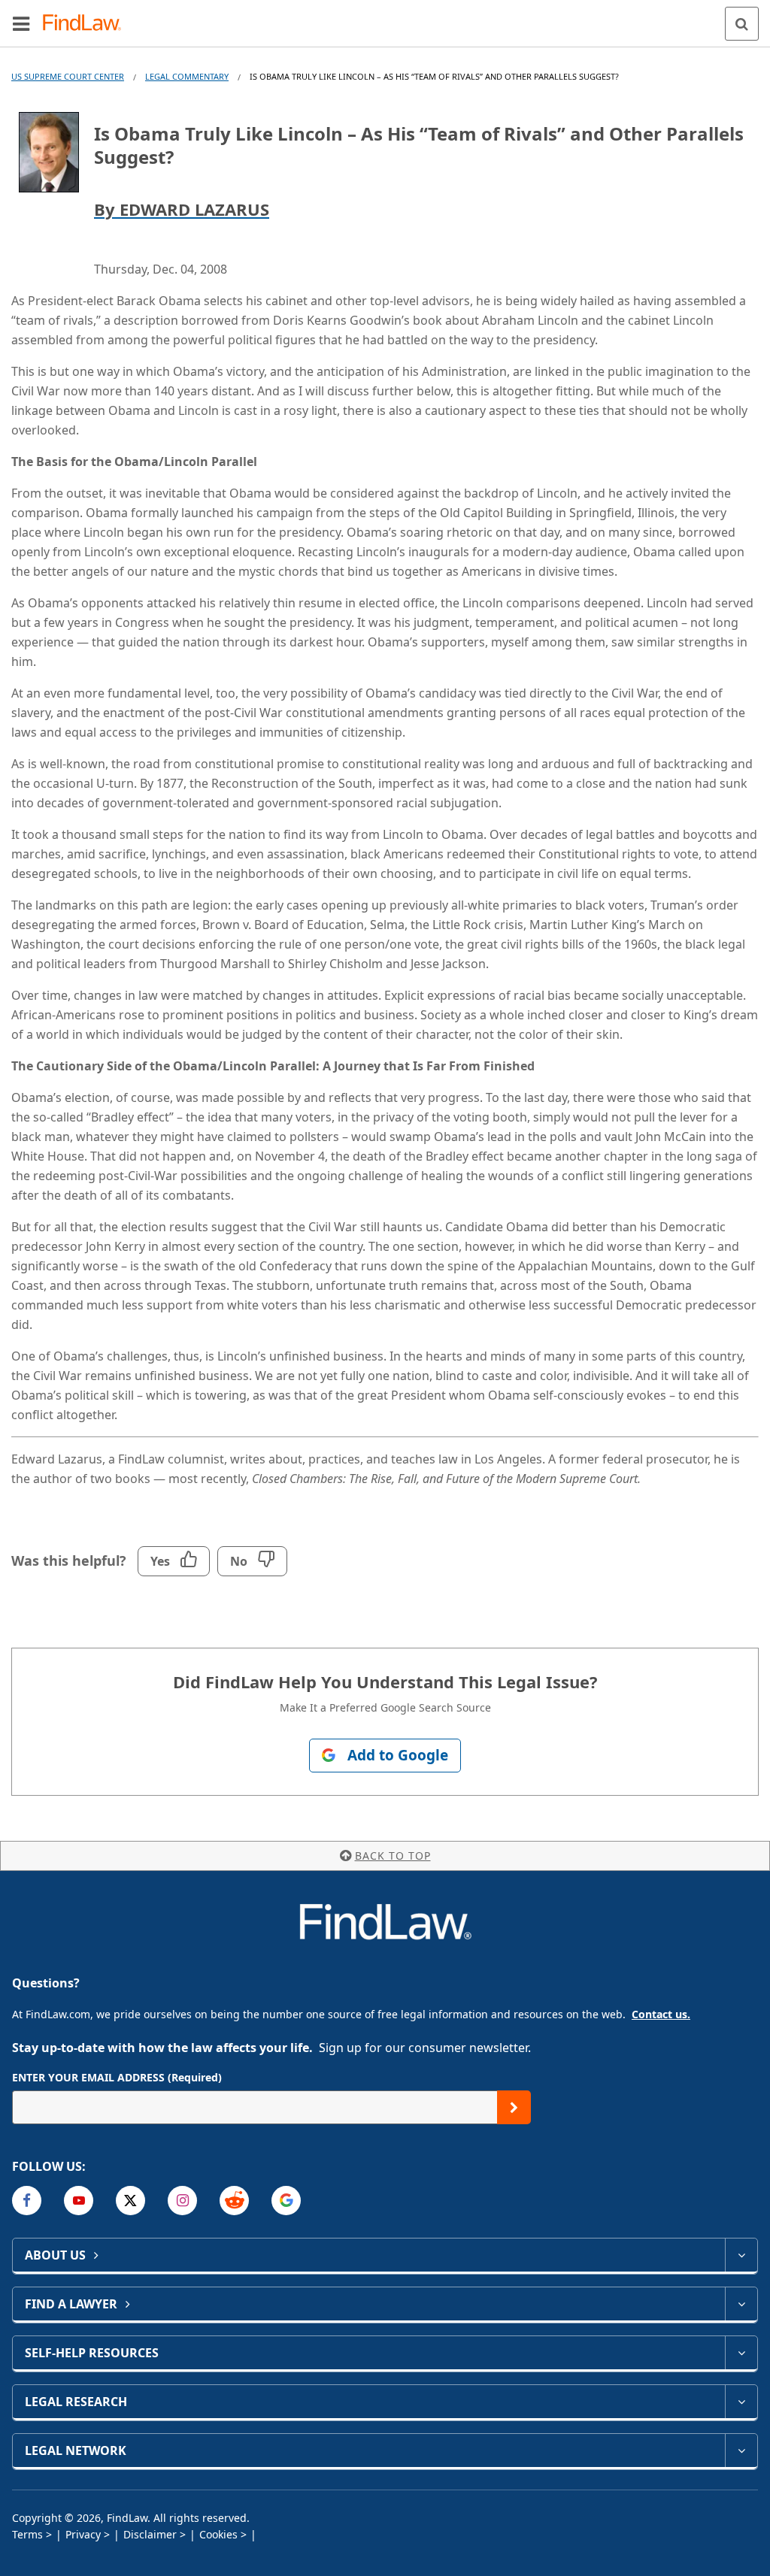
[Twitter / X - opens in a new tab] (130, 2201)
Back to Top (393, 1856)
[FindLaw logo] (87, 24)
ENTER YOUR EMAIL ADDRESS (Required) (117, 2077)
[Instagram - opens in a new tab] (182, 2201)
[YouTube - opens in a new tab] (79, 2201)
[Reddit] (234, 2201)
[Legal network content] (741, 2450)
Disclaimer (150, 2534)
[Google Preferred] (286, 2201)
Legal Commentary (187, 76)
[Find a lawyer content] (741, 2304)
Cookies (218, 2534)
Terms (27, 2534)
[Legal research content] (741, 2402)
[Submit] (514, 2107)
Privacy (83, 2534)
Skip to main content (385, 17)
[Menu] (21, 23)
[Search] (742, 24)
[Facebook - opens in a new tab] (27, 2201)
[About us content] (741, 2255)
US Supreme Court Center (68, 76)
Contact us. (661, 2014)
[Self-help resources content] (741, 2353)
